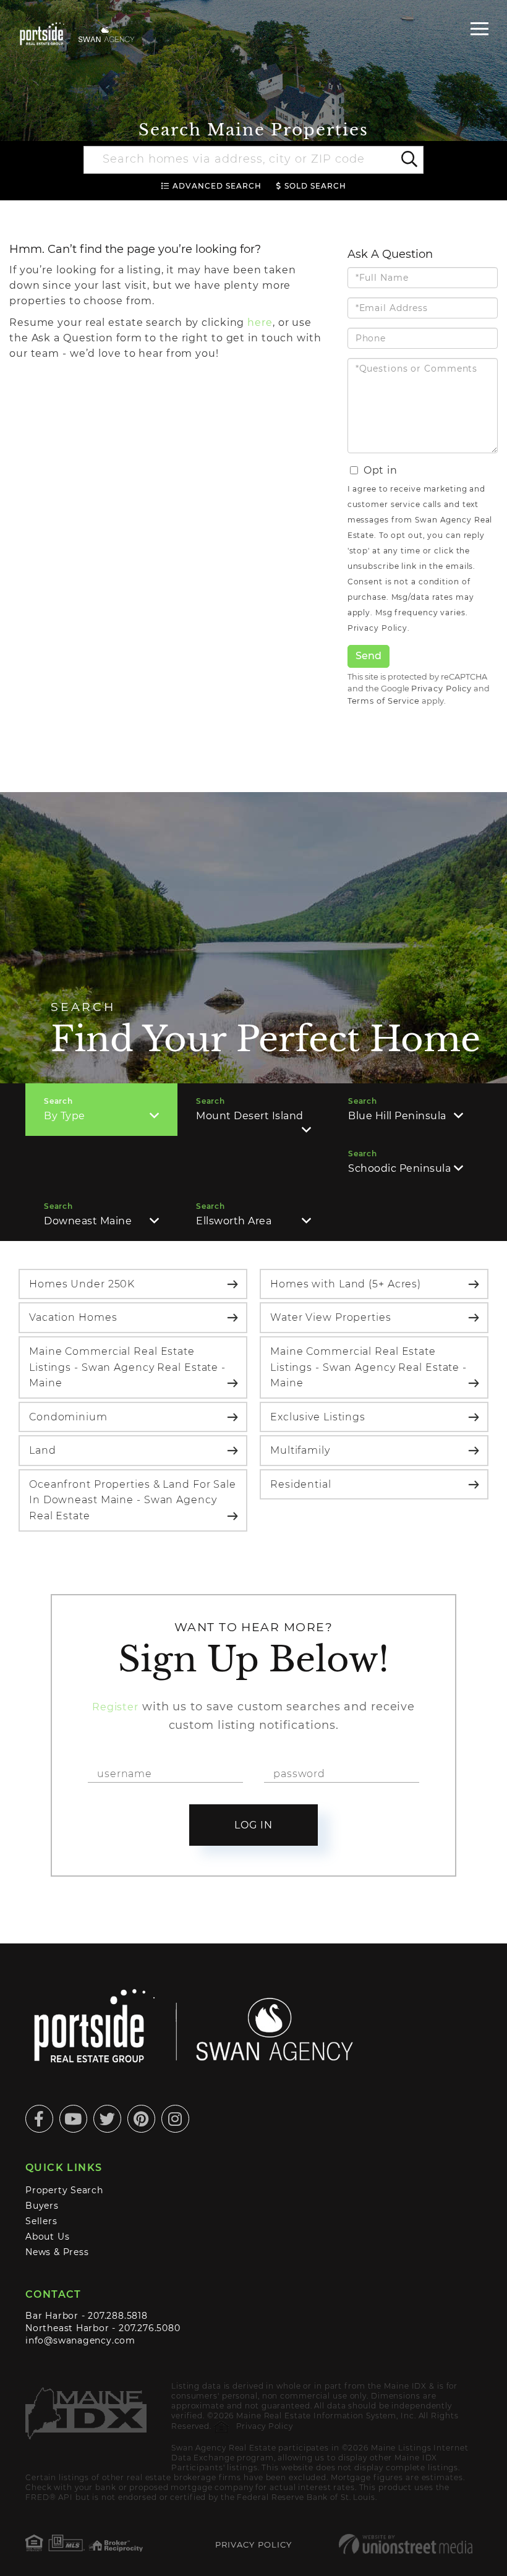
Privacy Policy (377, 628)
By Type (65, 1116)
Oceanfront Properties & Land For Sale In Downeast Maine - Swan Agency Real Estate (133, 1500)
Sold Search (315, 186)
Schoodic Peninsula (399, 1168)
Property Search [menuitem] (64, 2190)
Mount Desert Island (250, 1116)
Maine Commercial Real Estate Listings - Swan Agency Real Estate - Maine (127, 1367)
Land (43, 1450)
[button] (408, 160)
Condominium (68, 1417)
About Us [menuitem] (47, 2237)
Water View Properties (331, 1317)
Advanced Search (217, 186)
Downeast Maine (88, 1221)
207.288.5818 (117, 2316)
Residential (301, 1484)
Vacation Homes (73, 1317)
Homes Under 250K (82, 1284)
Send (369, 656)
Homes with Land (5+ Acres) (346, 1284)
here (260, 322)
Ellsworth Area (234, 1221)
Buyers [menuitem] (42, 2206)
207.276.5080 (149, 2328)
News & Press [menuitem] (57, 2252)
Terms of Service (384, 701)
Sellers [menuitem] (41, 2221)
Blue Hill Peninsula (397, 1116)
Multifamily (300, 1450)
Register (115, 1707)
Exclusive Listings (318, 1417)
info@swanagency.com (80, 2340)
